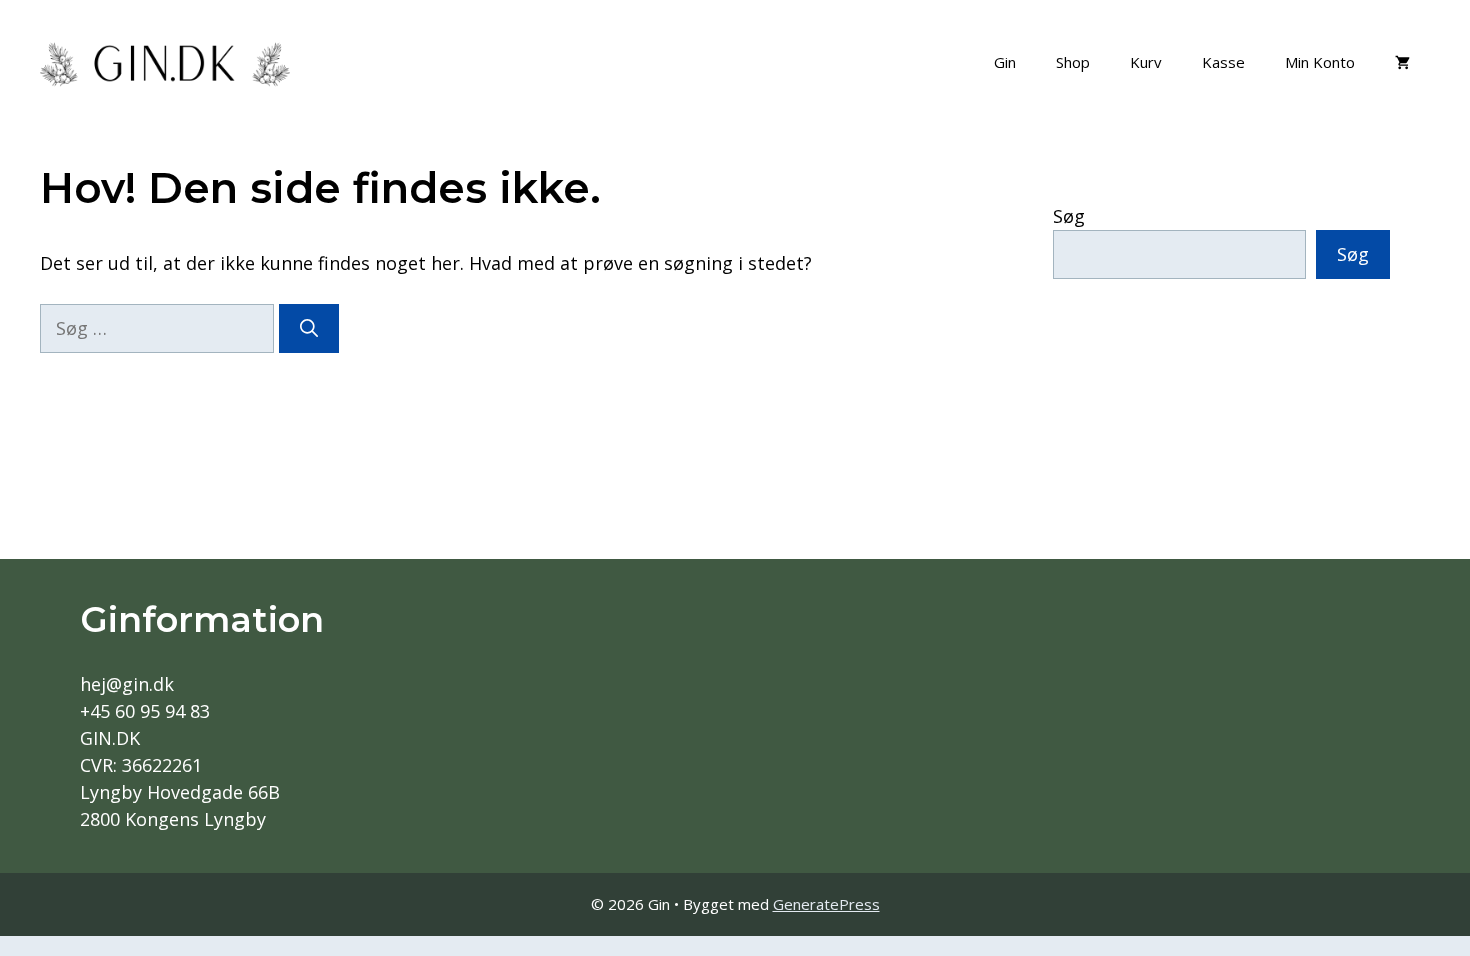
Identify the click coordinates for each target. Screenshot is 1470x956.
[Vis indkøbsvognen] (1402, 62)
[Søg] (309, 328)
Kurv (1146, 62)
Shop (1073, 62)
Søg (1069, 216)
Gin (1005, 62)
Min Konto (1320, 62)
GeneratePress (826, 904)
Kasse (1223, 62)
